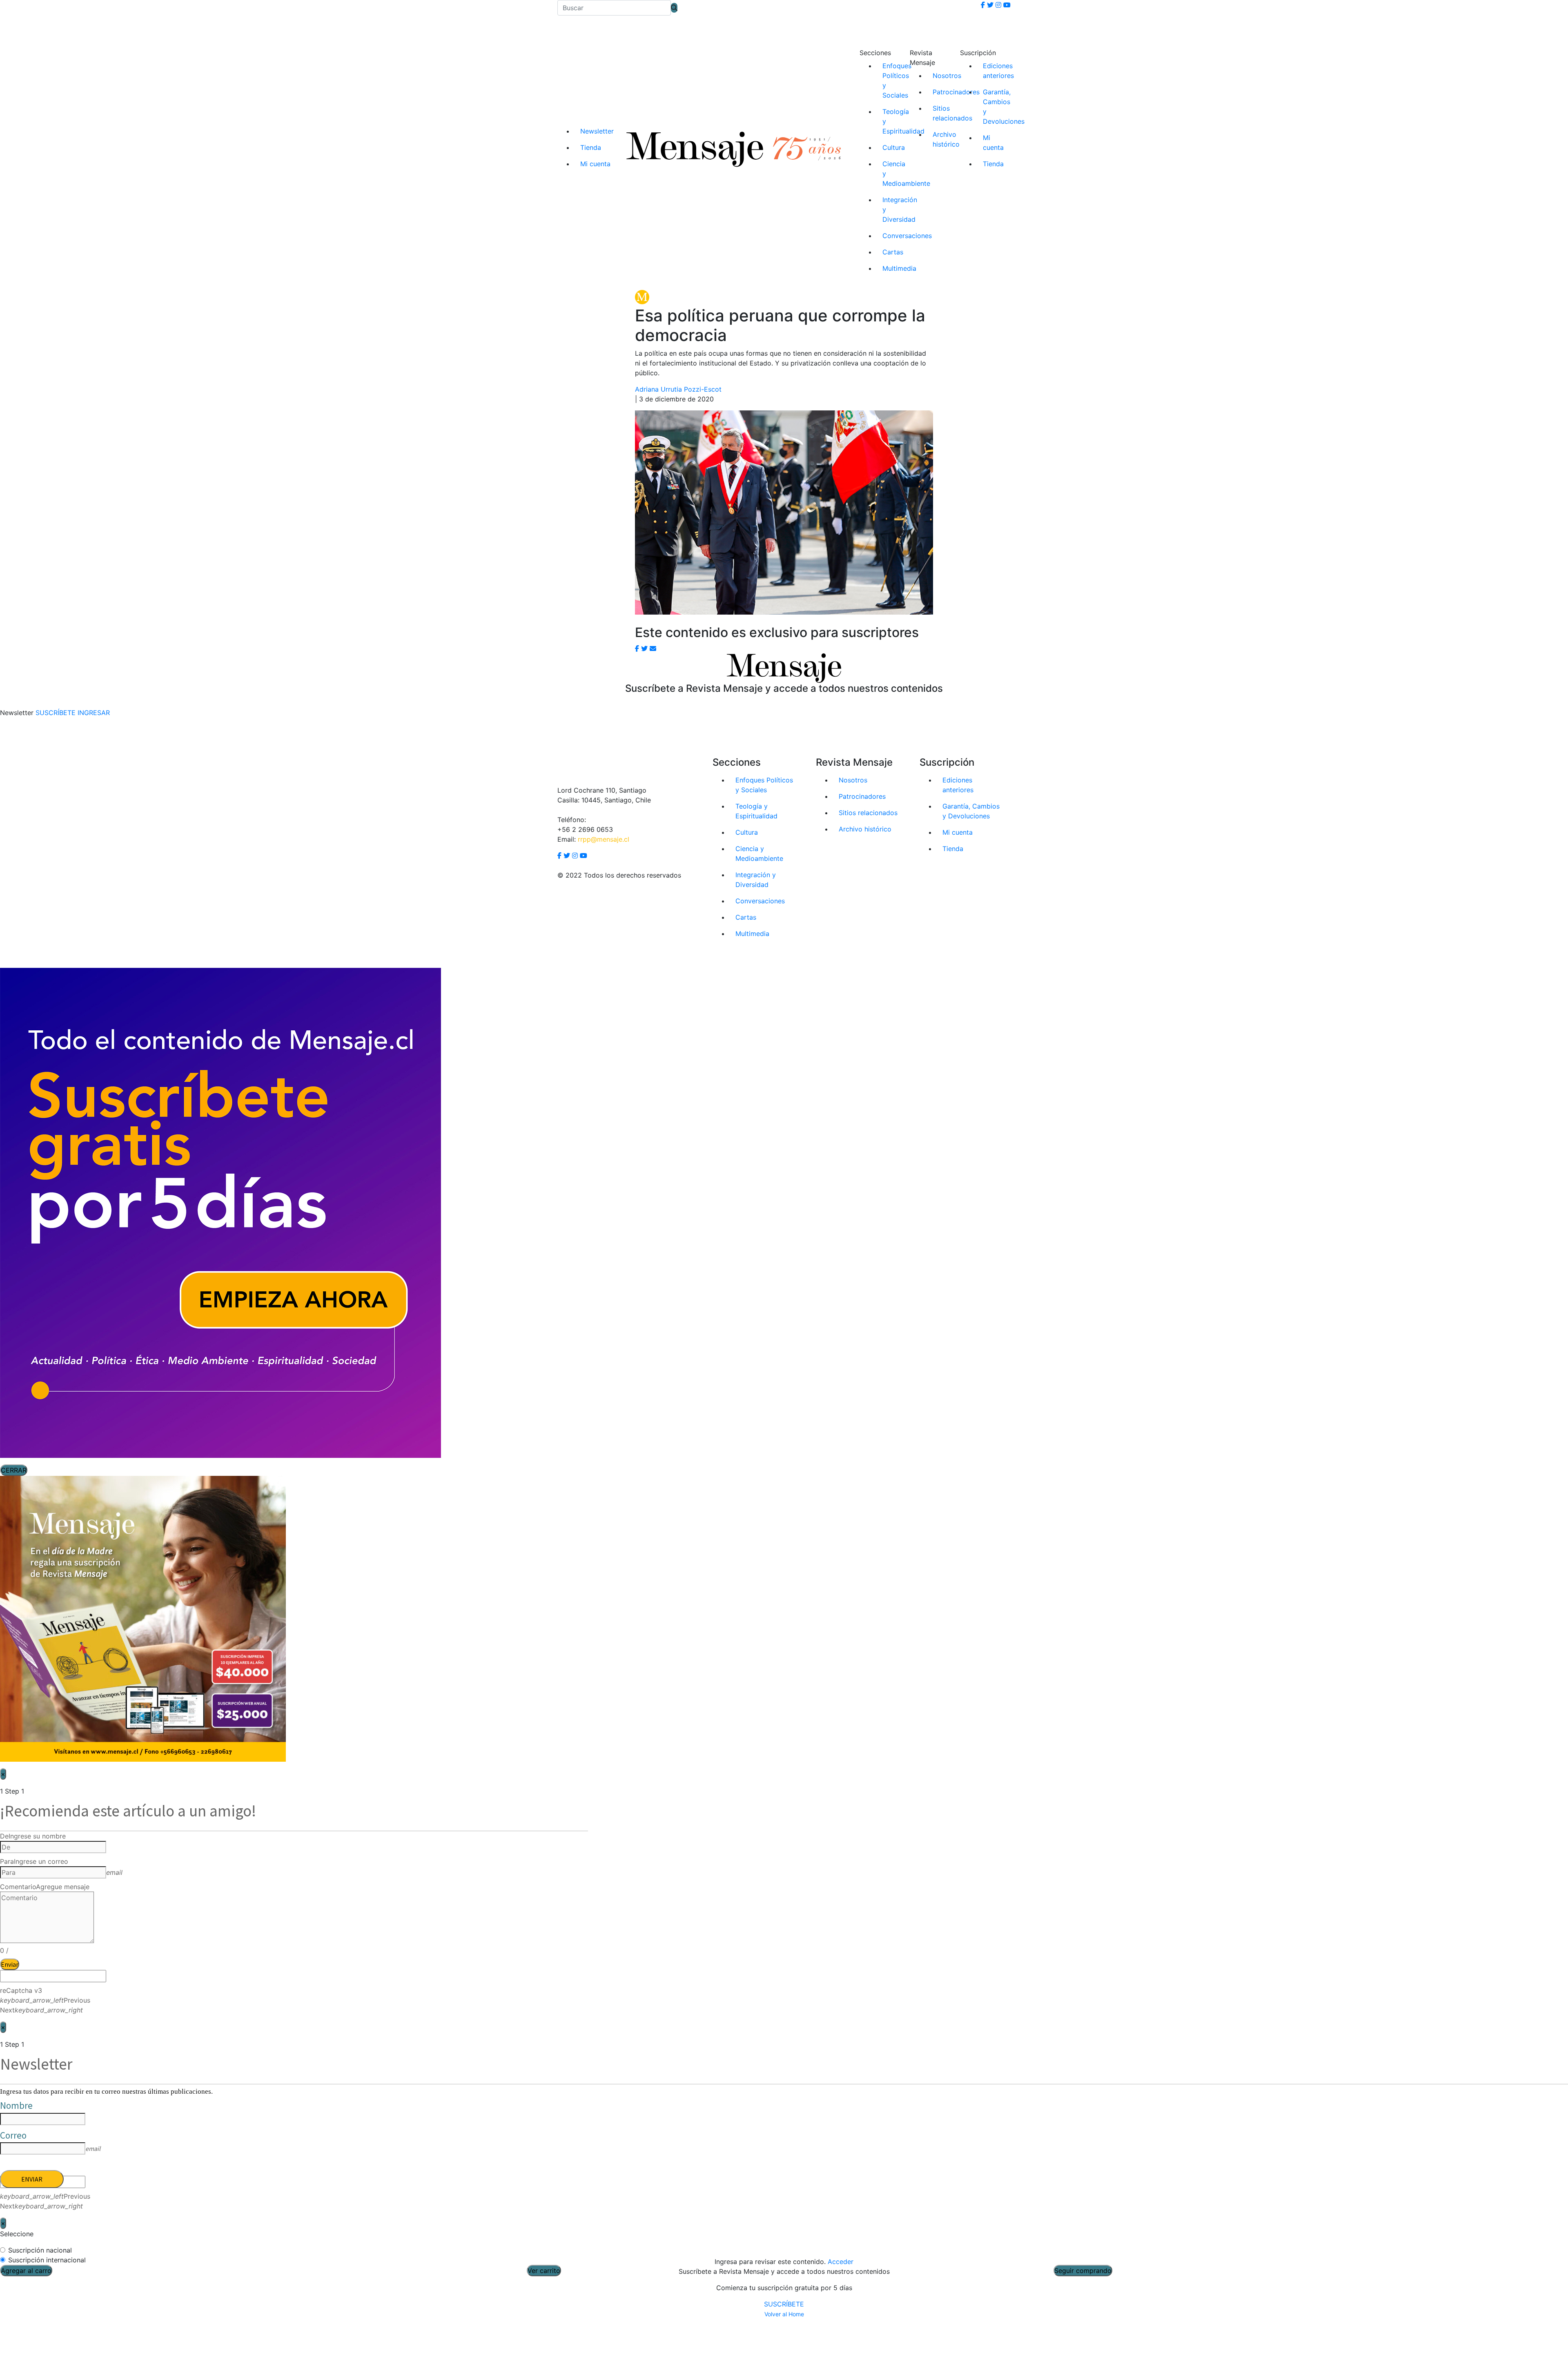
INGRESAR (94, 713)
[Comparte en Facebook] (637, 648)
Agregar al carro (26, 2271)
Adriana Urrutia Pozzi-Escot (678, 389)
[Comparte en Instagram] (653, 648)
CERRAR (14, 1470)
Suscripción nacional (40, 2250)
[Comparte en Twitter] (644, 648)
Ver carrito (544, 2271)
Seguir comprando (1083, 2271)
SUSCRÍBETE (784, 2304)
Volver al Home (784, 2314)
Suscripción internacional (47, 2260)
